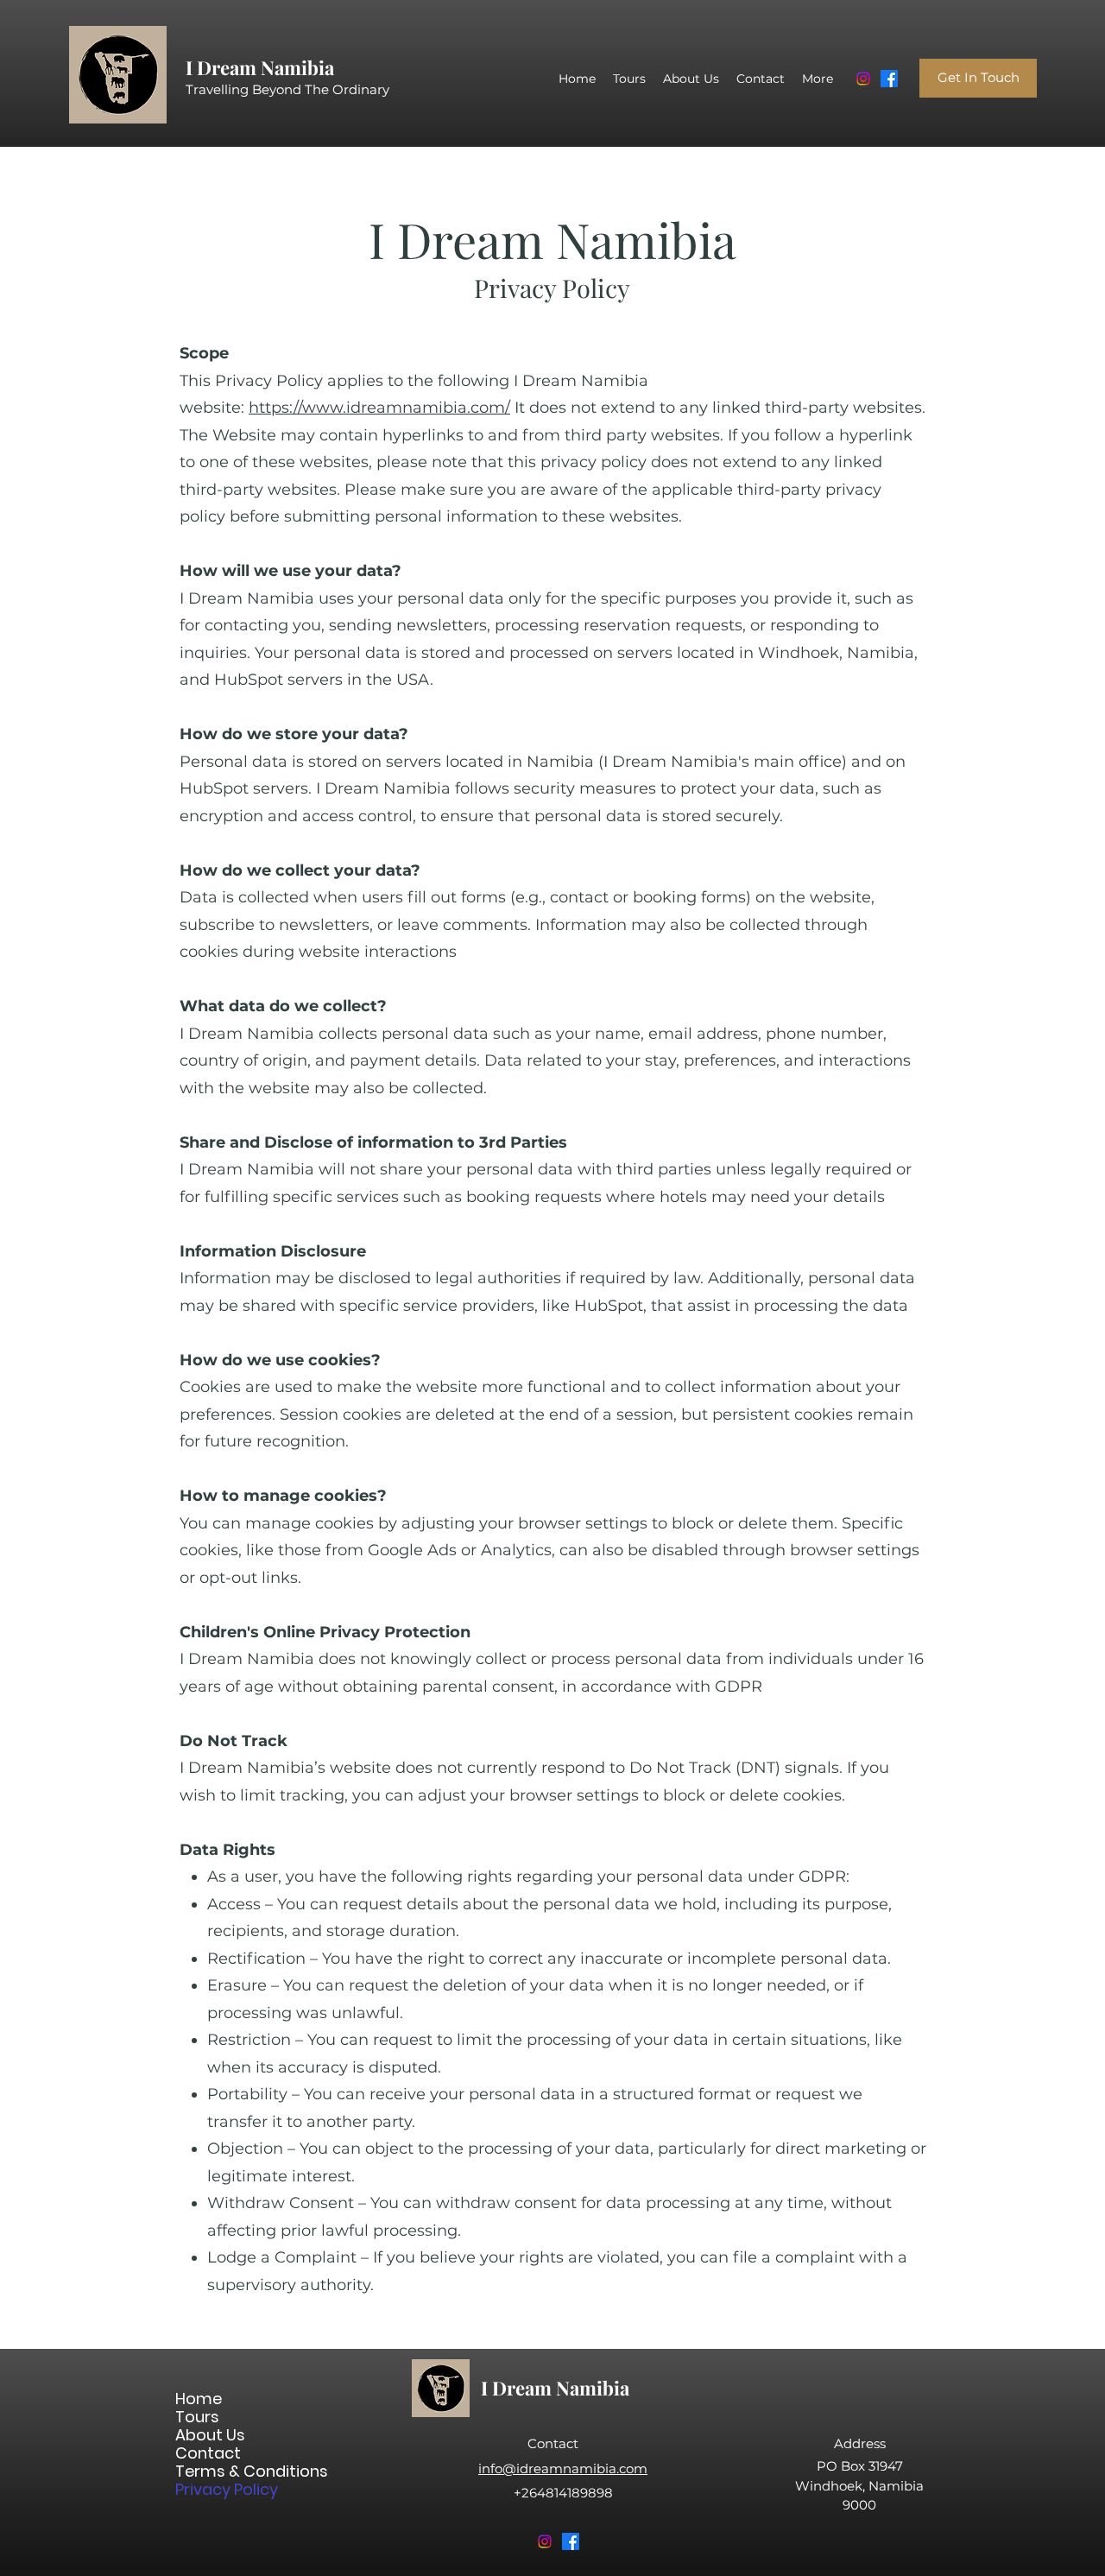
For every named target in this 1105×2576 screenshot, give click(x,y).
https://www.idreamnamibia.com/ (379, 408)
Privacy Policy (227, 2489)
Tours (197, 2417)
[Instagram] (863, 79)
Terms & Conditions (236, 2471)
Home (199, 2399)
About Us (210, 2435)
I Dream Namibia (260, 67)
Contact (208, 2453)
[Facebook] (889, 79)
